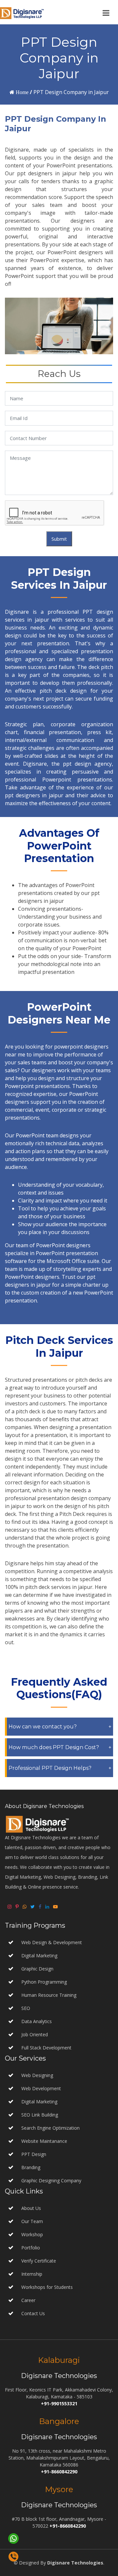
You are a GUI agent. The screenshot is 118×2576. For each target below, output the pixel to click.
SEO (26, 2008)
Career (28, 2300)
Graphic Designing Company (51, 2180)
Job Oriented (35, 2034)
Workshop (32, 2234)
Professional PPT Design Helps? (50, 1768)
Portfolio (31, 2248)
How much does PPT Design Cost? (54, 1747)
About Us (31, 2208)
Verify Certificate (39, 2261)
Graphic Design (37, 1969)
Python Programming (44, 1982)
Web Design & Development (52, 1942)
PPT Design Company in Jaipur (71, 92)
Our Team (32, 2221)
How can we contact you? (43, 1727)
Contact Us (33, 2313)
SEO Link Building (39, 2115)
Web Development (40, 2088)
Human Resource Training (49, 1995)
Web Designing (37, 2075)
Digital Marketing (39, 1956)
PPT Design (33, 2154)
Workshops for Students (47, 2287)
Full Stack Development (46, 2048)
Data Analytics (37, 2021)
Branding (30, 2167)
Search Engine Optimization (50, 2128)
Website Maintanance (44, 2141)
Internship (32, 2274)
